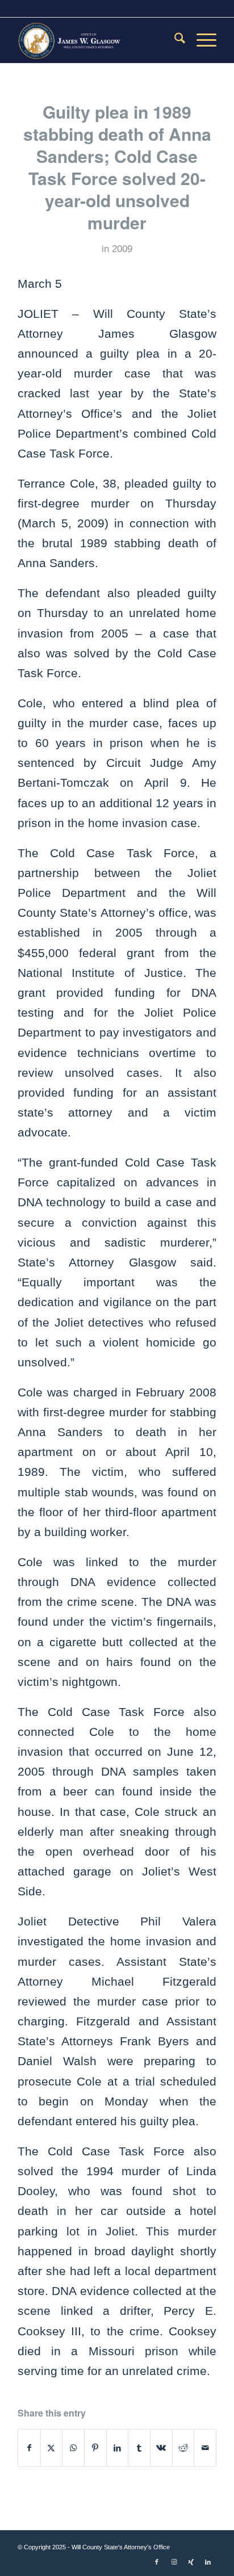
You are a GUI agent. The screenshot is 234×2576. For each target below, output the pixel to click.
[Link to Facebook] (157, 2562)
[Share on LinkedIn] (118, 2448)
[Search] (174, 40)
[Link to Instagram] (174, 2562)
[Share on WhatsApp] (73, 2448)
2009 (122, 249)
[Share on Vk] (161, 2448)
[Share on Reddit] (183, 2448)
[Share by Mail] (205, 2448)
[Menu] (201, 40)
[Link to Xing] (191, 2562)
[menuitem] (174, 40)
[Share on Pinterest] (95, 2448)
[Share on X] (52, 2448)
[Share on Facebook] (29, 2448)
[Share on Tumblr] (139, 2448)
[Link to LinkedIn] (208, 2562)
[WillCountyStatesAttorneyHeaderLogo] (97, 40)
